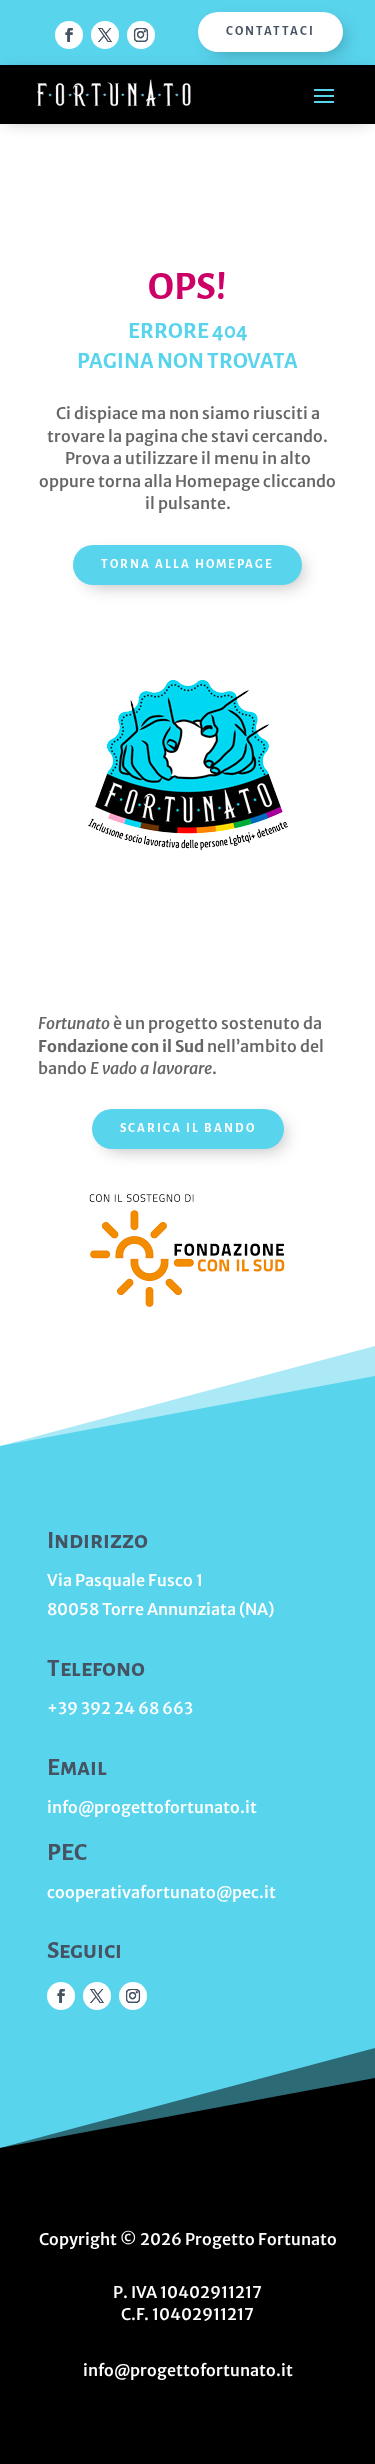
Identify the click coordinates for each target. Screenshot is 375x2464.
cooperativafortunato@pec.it (161, 1892)
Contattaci (270, 31)
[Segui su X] (105, 35)
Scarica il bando (188, 1128)
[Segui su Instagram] (141, 35)
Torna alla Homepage (187, 564)
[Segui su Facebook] (69, 35)
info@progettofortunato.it (152, 1807)
